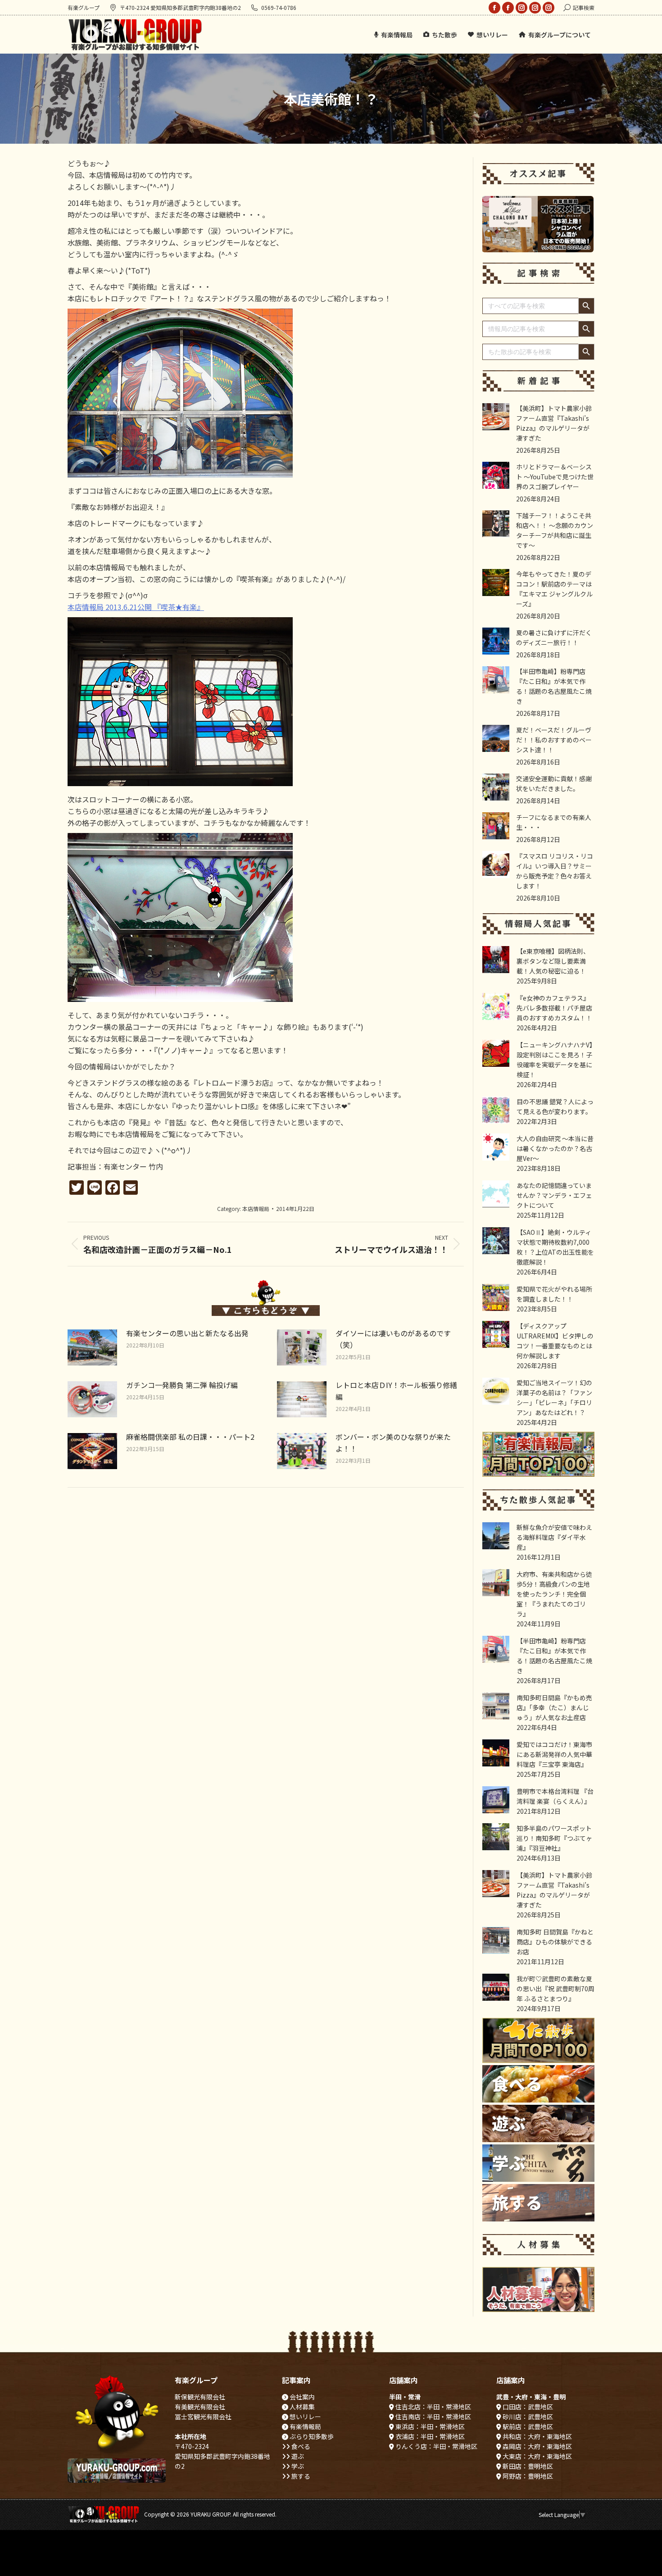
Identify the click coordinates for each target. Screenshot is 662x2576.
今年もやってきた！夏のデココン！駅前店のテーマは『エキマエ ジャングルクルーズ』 (554, 589)
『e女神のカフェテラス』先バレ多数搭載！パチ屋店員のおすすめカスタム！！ (554, 1008)
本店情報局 (256, 1208)
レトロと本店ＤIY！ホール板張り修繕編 (396, 1391)
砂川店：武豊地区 (527, 2417)
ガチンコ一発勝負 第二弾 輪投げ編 (182, 1385)
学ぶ (297, 2466)
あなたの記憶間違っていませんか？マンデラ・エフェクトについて (554, 1195)
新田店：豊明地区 (527, 2466)
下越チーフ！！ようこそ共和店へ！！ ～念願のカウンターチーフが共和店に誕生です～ (555, 530)
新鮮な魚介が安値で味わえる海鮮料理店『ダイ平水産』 (554, 1537)
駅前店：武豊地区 (527, 2426)
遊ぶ (297, 2456)
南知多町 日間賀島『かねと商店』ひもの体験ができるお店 (555, 1942)
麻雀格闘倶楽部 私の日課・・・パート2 (190, 1437)
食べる (300, 2446)
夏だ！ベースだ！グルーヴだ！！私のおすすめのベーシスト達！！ (554, 740)
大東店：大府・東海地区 (537, 2456)
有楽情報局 (305, 2426)
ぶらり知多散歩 (311, 2436)
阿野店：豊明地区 (527, 2476)
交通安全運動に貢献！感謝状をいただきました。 (554, 783)
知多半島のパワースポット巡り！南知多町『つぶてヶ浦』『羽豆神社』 (554, 1838)
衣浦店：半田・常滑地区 (429, 2436)
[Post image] (92, 1347)
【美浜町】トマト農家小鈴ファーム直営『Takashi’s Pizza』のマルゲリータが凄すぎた (554, 423)
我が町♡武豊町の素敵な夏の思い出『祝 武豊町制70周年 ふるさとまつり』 (555, 1989)
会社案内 (302, 2397)
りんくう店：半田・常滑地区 (436, 2446)
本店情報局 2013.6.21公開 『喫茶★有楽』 (136, 607)
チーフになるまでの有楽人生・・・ (554, 822)
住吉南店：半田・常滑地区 (433, 2417)
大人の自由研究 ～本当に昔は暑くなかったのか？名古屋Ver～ (555, 1148)
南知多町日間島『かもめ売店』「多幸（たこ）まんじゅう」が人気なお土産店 (554, 1707)
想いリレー (305, 2417)
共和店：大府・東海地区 (537, 2436)
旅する (300, 2476)
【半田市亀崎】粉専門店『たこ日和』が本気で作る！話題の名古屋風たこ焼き (554, 686)
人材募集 (302, 2407)
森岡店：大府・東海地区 (537, 2446)
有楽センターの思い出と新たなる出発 (187, 1333)
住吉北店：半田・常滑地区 (433, 2407)
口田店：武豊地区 (527, 2407)
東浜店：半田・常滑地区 (429, 2426)
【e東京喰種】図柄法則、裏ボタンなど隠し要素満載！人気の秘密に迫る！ (553, 961)
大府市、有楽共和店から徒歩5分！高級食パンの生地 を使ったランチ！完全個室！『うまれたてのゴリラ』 (554, 1594)
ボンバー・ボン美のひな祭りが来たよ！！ (393, 1443)
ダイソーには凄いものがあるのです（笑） (393, 1339)
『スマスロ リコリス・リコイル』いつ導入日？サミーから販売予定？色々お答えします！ (555, 871)
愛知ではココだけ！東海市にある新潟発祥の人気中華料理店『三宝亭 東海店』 (554, 1754)
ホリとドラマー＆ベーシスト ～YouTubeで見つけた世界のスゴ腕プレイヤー (555, 477)
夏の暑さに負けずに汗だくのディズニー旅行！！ (554, 637)
